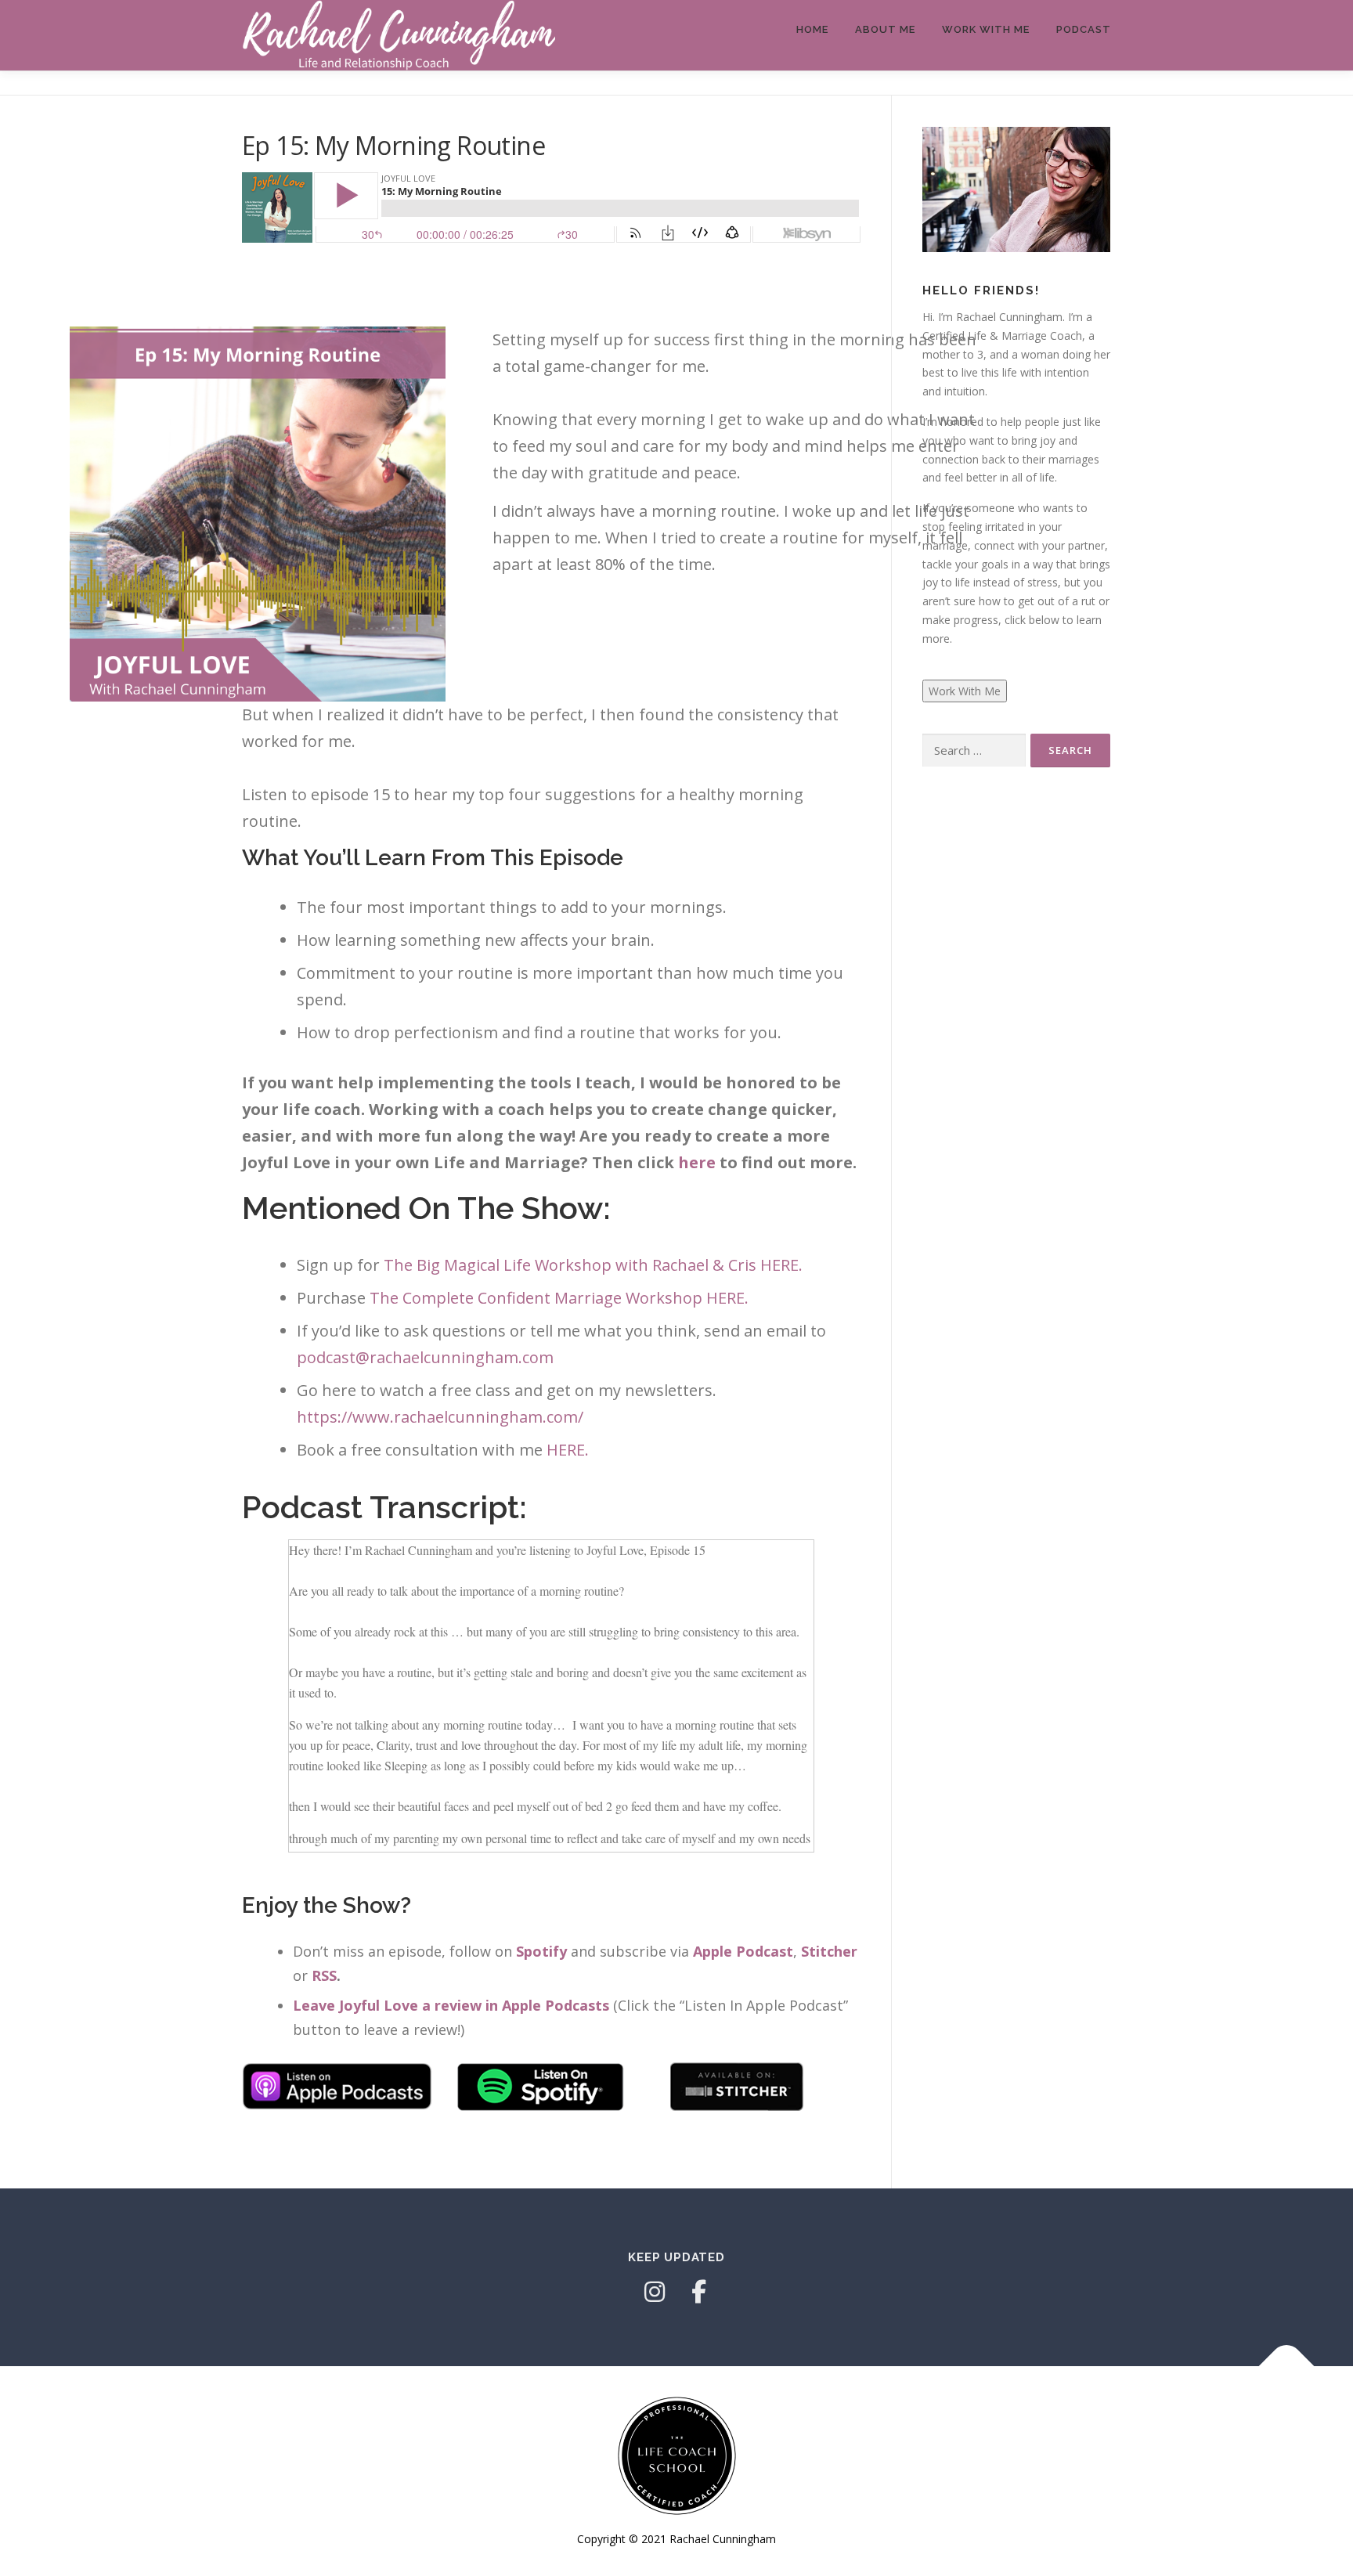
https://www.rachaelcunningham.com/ (440, 1417)
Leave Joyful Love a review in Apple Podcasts (451, 2005)
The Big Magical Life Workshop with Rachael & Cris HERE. (593, 1265)
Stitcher (829, 1951)
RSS (324, 1975)
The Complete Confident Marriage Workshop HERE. (561, 1298)
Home (812, 29)
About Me (885, 29)
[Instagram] (655, 2292)
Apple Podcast (743, 1951)
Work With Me (986, 29)
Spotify (541, 1951)
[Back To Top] (1287, 2366)
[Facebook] (698, 2292)
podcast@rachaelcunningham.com (425, 1357)
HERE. (570, 1450)
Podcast (1084, 29)
